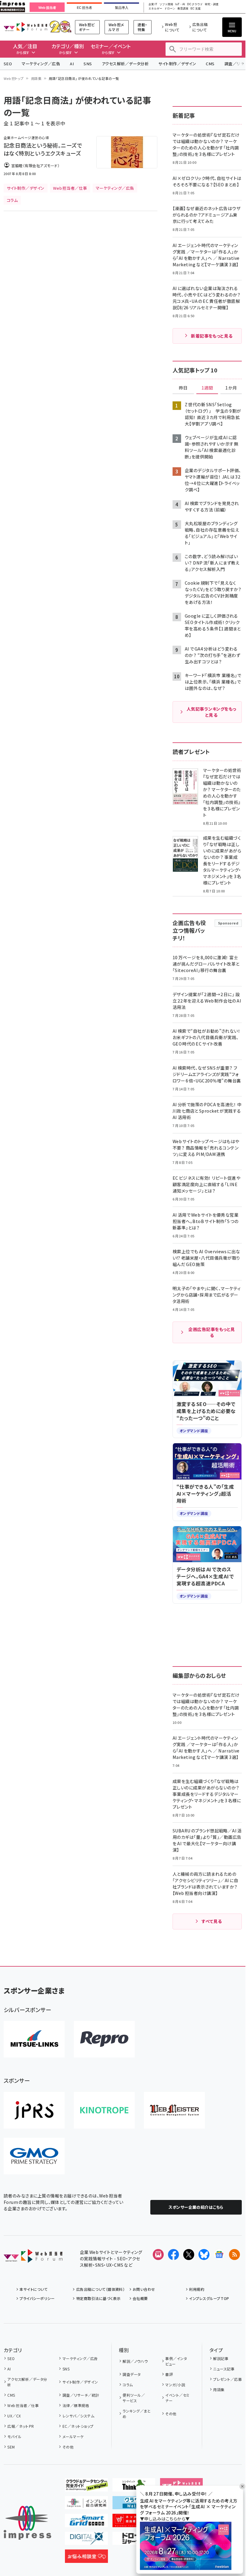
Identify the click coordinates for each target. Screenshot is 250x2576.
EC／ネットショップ (78, 2426)
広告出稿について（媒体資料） (100, 2289)
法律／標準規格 (76, 2405)
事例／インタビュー (176, 2361)
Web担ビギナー (87, 27)
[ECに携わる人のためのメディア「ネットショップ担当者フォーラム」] (134, 2522)
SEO (8, 64)
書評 (169, 2374)
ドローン (170, 9)
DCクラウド (195, 4)
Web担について (172, 27)
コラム (128, 2385)
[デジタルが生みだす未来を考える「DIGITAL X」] (86, 2540)
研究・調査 (212, 4)
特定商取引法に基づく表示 (98, 2298)
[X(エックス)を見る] (189, 2255)
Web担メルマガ (116, 27)
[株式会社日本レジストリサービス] (34, 2110)
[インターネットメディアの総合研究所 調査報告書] (86, 2504)
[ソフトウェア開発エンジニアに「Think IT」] (134, 2487)
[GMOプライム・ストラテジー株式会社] (34, 2156)
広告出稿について (200, 27)
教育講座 (183, 9)
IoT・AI (180, 4)
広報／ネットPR (21, 2426)
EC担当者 (84, 8)
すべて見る (212, 1921)
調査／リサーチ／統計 (81, 2395)
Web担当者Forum (25, 27)
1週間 (207, 388)
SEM (11, 2447)
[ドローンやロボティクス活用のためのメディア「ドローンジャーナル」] (134, 2540)
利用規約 (197, 2289)
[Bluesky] (204, 2255)
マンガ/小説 (175, 2385)
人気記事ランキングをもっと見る (211, 712)
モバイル (14, 2436)
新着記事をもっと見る (212, 336)
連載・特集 (142, 27)
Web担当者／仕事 (23, 2405)
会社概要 (140, 2298)
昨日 (183, 388)
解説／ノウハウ (135, 2361)
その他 (68, 2447)
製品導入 (122, 8)
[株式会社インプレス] (27, 2523)
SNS (88, 64)
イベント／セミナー (177, 2398)
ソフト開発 (166, 4)
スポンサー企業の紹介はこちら (196, 2207)
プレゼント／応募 (227, 2379)
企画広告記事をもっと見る (212, 1332)
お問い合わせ (144, 2289)
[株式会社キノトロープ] (104, 2110)
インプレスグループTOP (209, 2298)
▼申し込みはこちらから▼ (165, 2519)
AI (72, 64)
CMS (210, 64)
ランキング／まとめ (137, 2414)
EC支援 (195, 9)
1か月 (231, 388)
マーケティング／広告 (41, 64)
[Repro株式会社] (104, 2039)
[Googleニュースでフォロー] (219, 2255)
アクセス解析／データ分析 (125, 64)
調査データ (132, 2374)
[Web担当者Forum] (33, 2258)
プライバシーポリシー (37, 2298)
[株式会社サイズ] (174, 2110)
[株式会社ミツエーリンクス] (34, 2039)
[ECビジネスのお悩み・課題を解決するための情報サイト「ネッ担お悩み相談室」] (86, 2558)
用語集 (36, 78)
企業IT (153, 4)
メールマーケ (73, 2436)
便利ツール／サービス (134, 2398)
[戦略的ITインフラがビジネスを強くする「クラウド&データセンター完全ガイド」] (86, 2487)
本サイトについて (34, 2289)
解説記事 (221, 2358)
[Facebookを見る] (173, 2255)
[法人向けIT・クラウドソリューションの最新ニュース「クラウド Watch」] (134, 2504)
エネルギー (155, 9)
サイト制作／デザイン (177, 64)
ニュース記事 (224, 2369)
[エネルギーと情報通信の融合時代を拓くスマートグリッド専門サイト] (86, 2522)
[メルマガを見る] (158, 2255)
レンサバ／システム (78, 2416)
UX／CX (14, 2416)
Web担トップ (14, 78)
